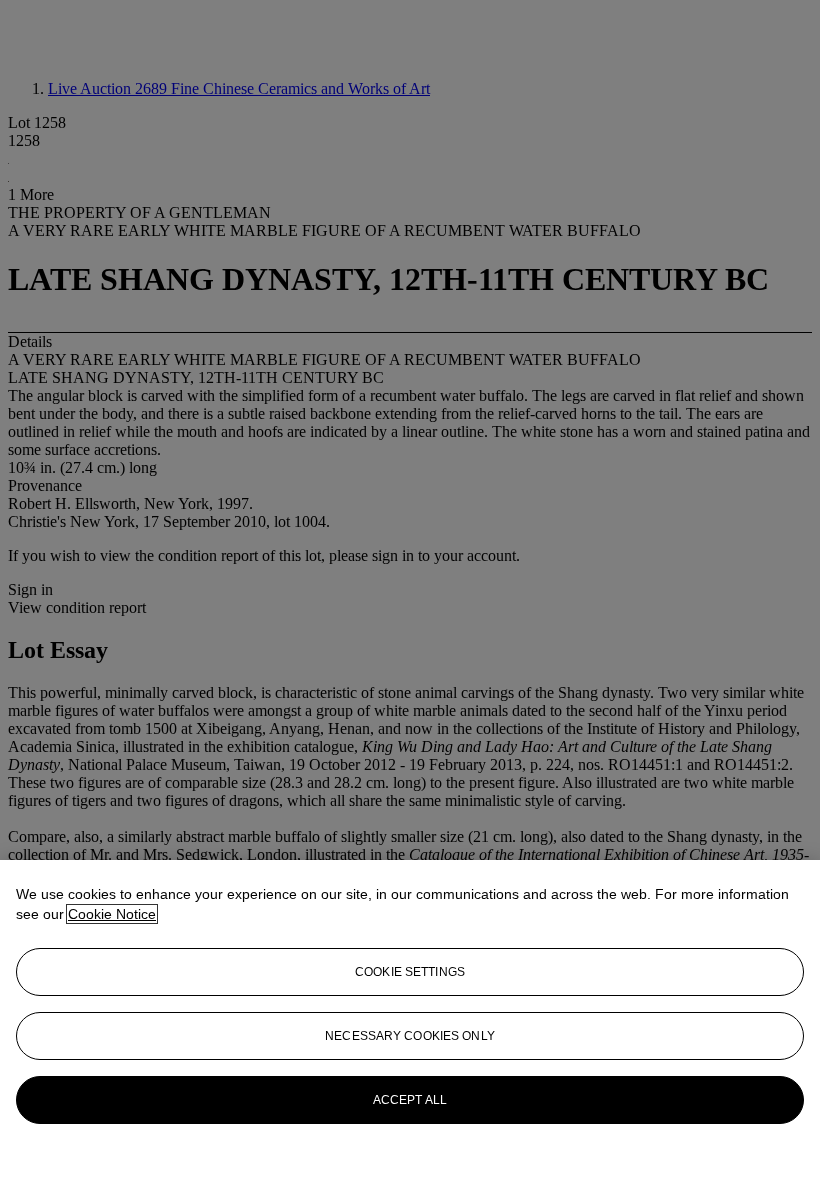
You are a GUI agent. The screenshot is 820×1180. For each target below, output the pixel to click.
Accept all (410, 1100)
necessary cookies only (410, 1036)
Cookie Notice (112, 914)
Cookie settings (410, 972)
